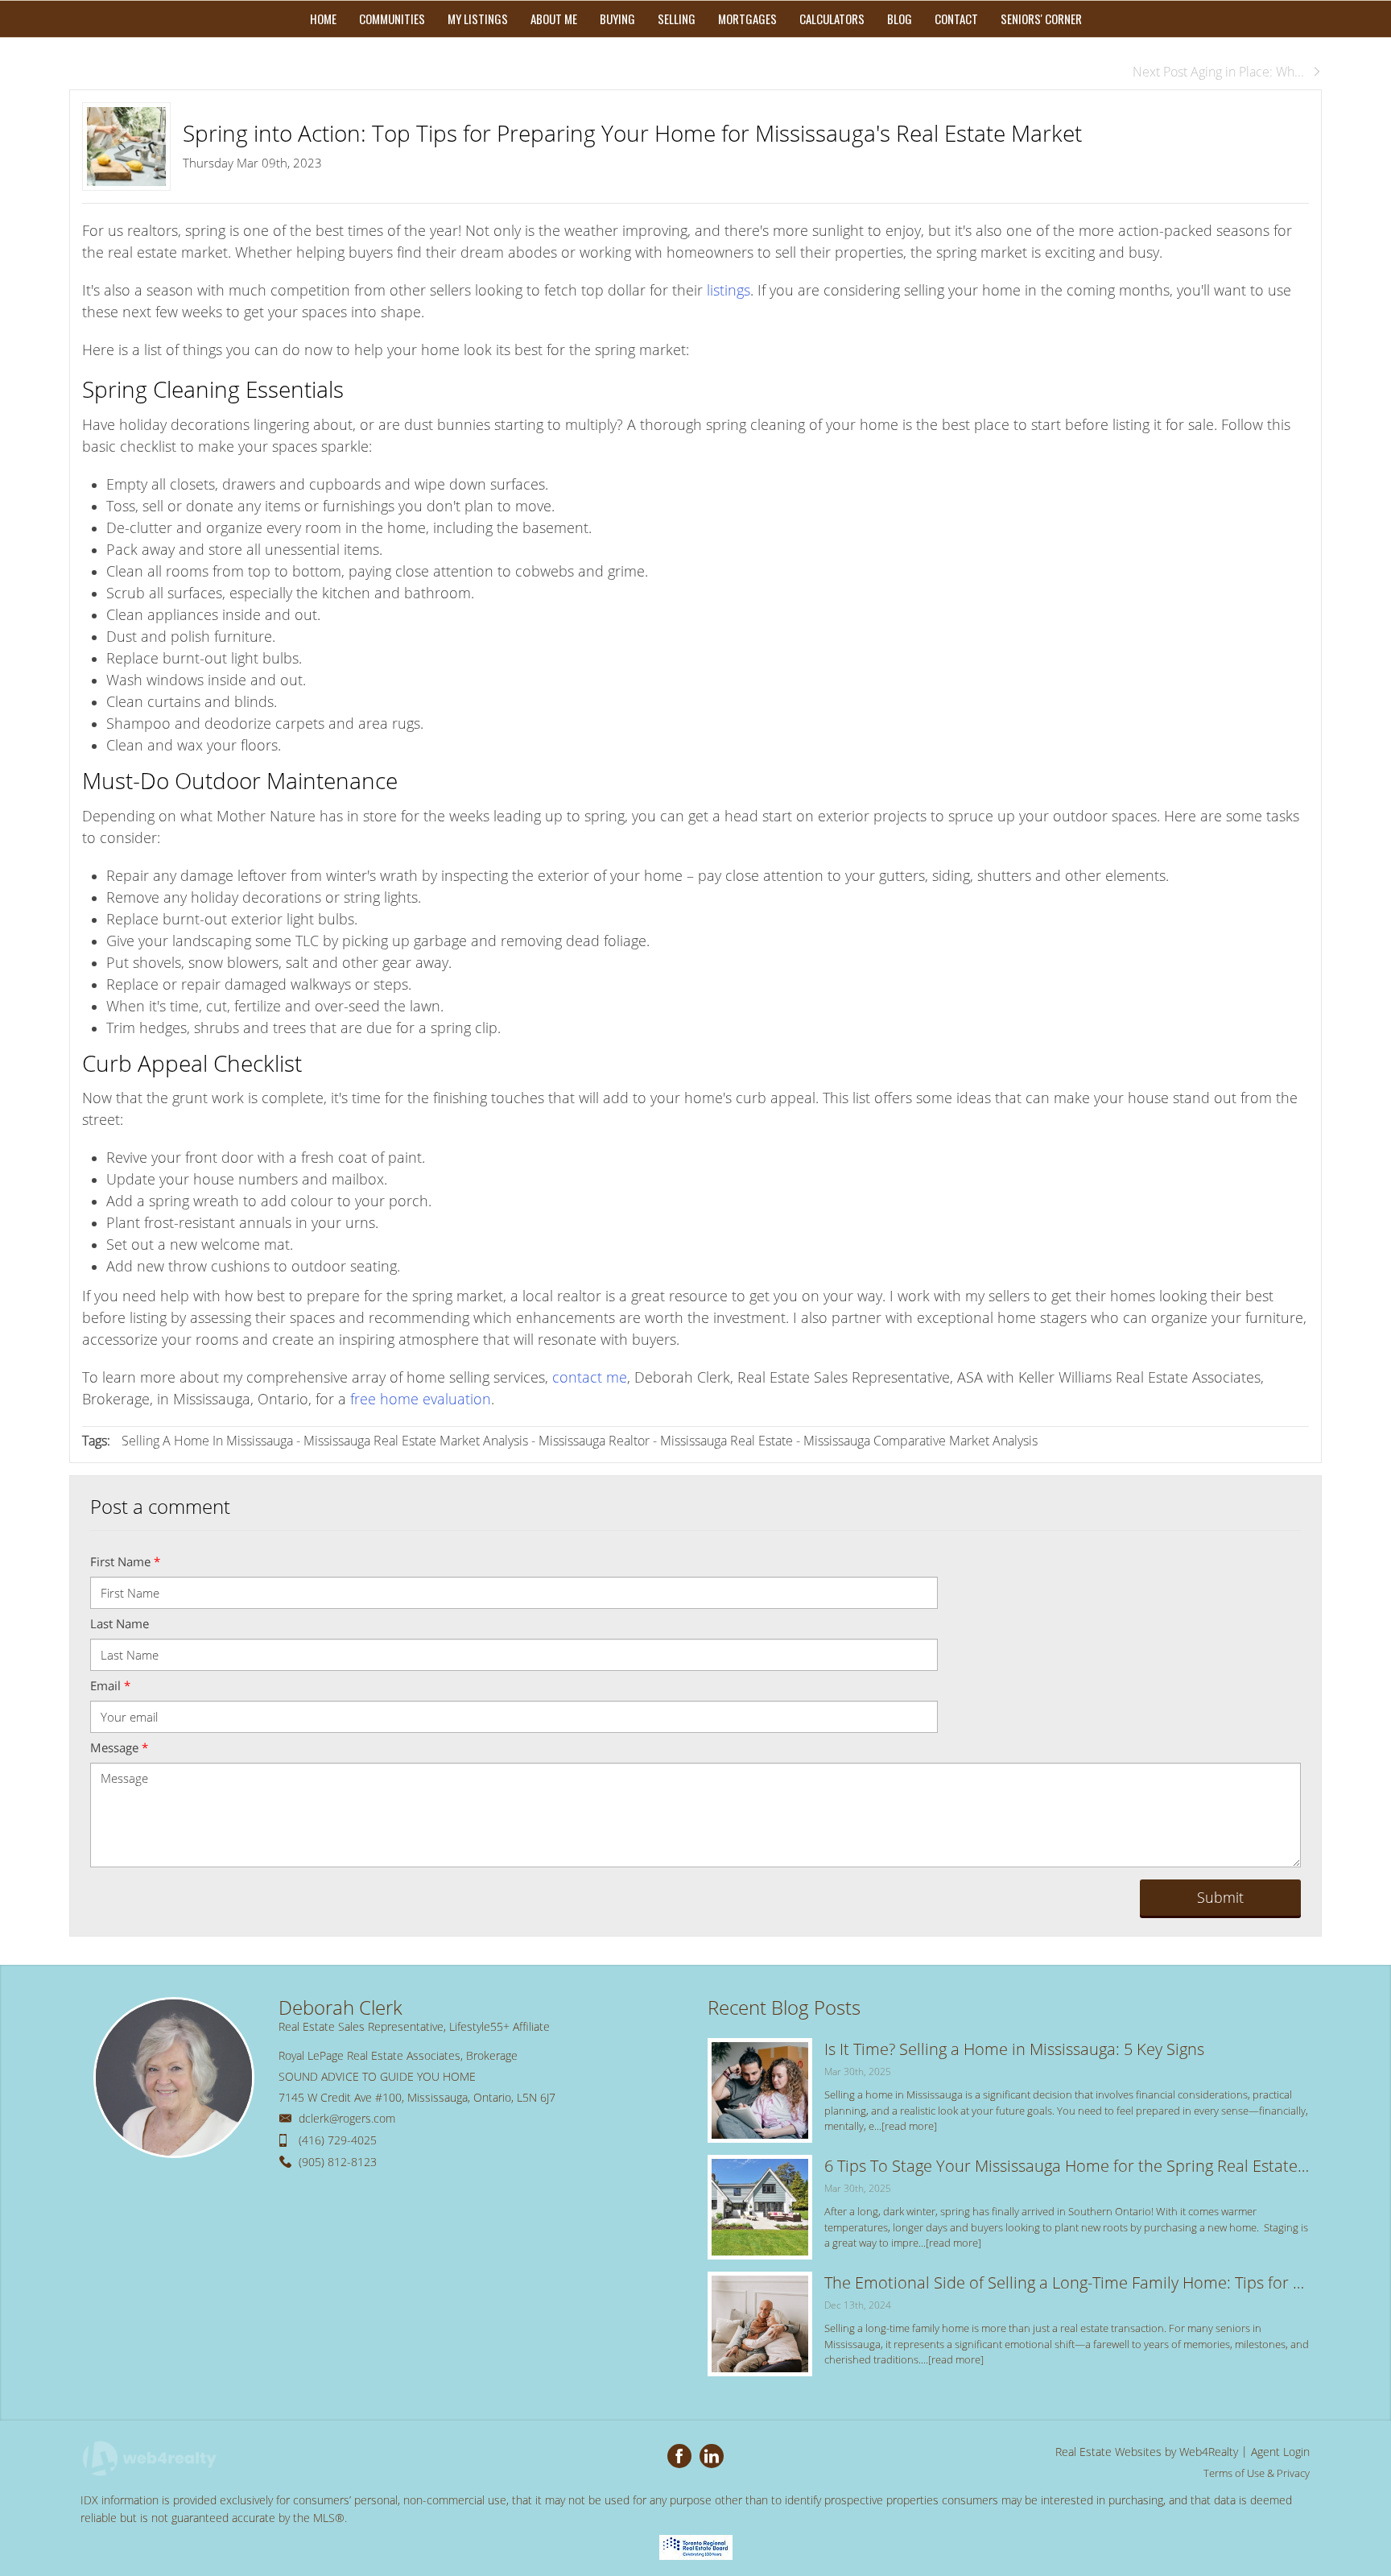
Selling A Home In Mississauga (207, 1441)
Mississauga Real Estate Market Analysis (416, 1441)
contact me (590, 1377)
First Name (125, 1561)
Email (110, 1685)
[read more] (909, 2126)
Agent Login (1280, 2452)
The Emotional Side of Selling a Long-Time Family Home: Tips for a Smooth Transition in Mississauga (1067, 2282)
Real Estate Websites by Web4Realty (1147, 2452)
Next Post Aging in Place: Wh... (1218, 72)
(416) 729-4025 (338, 2140)
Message (119, 1747)
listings (729, 290)
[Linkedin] (712, 2456)
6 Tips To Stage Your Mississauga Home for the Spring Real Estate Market (1067, 2166)
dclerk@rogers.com (347, 2118)
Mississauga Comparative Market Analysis (920, 1441)
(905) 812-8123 (338, 2162)
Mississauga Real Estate (726, 1441)
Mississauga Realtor (594, 1441)
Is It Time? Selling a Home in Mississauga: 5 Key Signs (1014, 2049)
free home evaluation (421, 1399)
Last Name (120, 1623)
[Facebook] (679, 2456)
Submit (1220, 1897)
